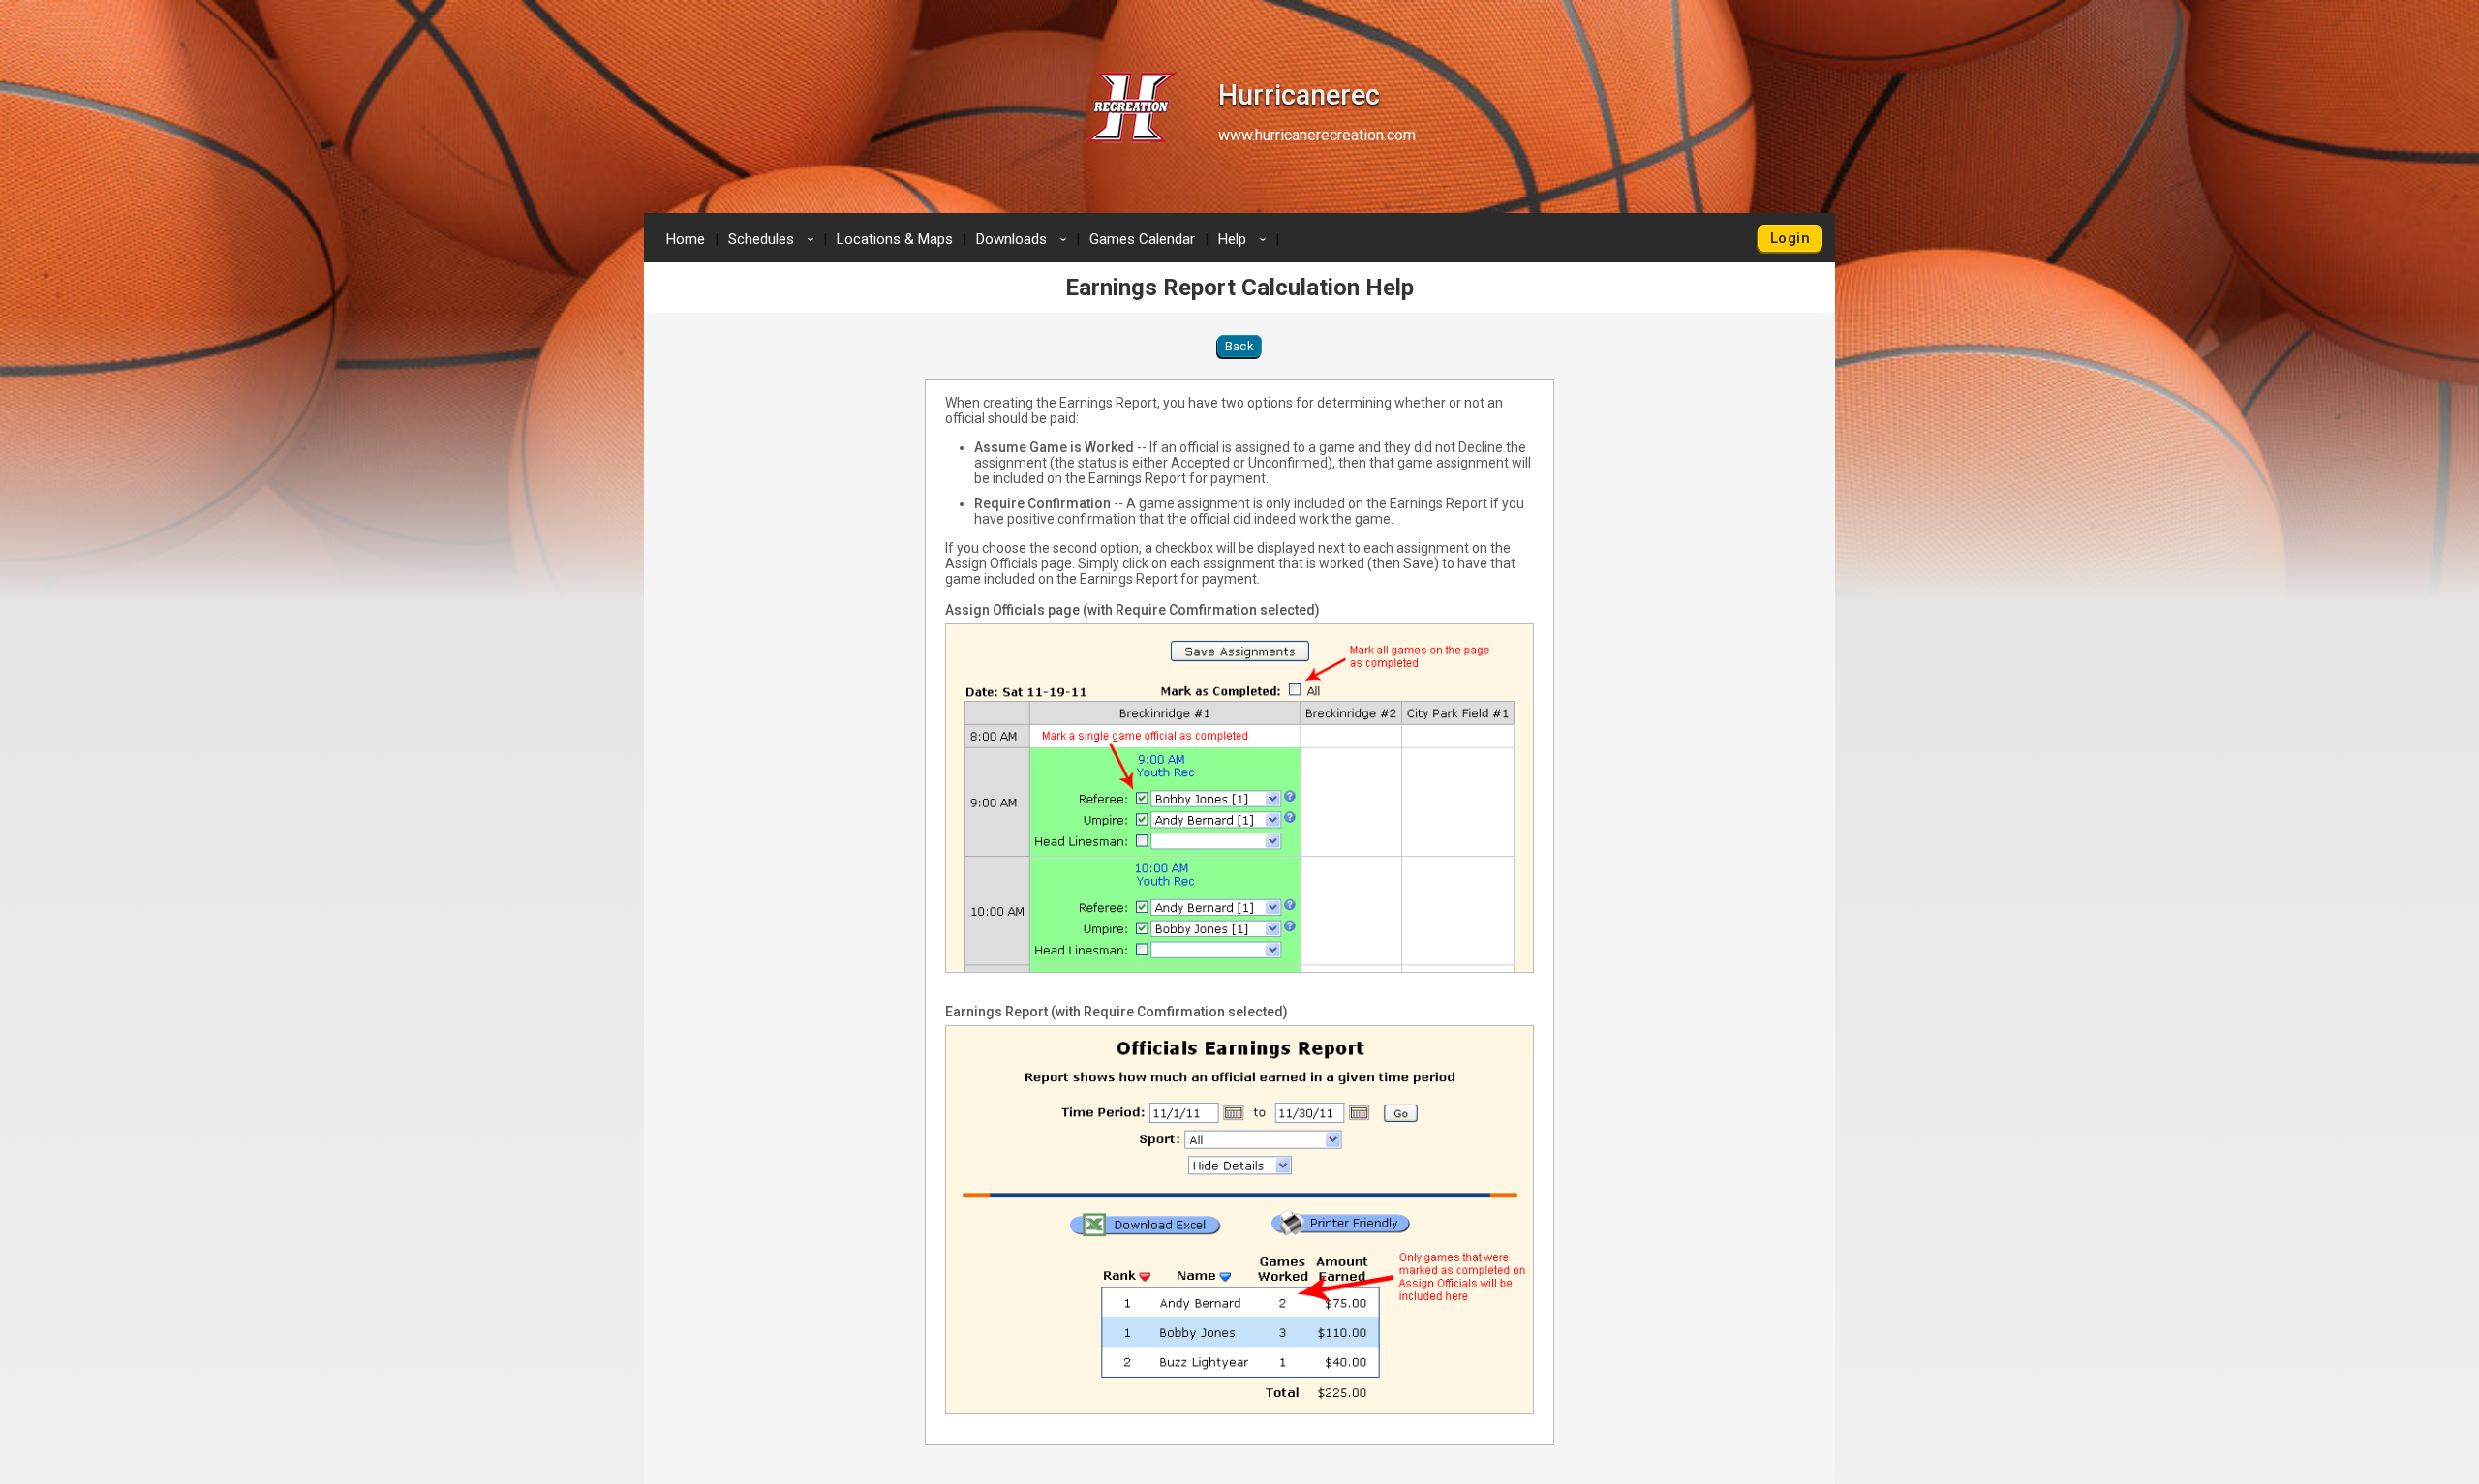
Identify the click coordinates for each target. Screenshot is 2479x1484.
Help (1245, 239)
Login (1790, 238)
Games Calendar (1142, 239)
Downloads (1025, 239)
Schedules (774, 239)
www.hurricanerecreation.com (1317, 135)
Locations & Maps (895, 239)
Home (686, 239)
